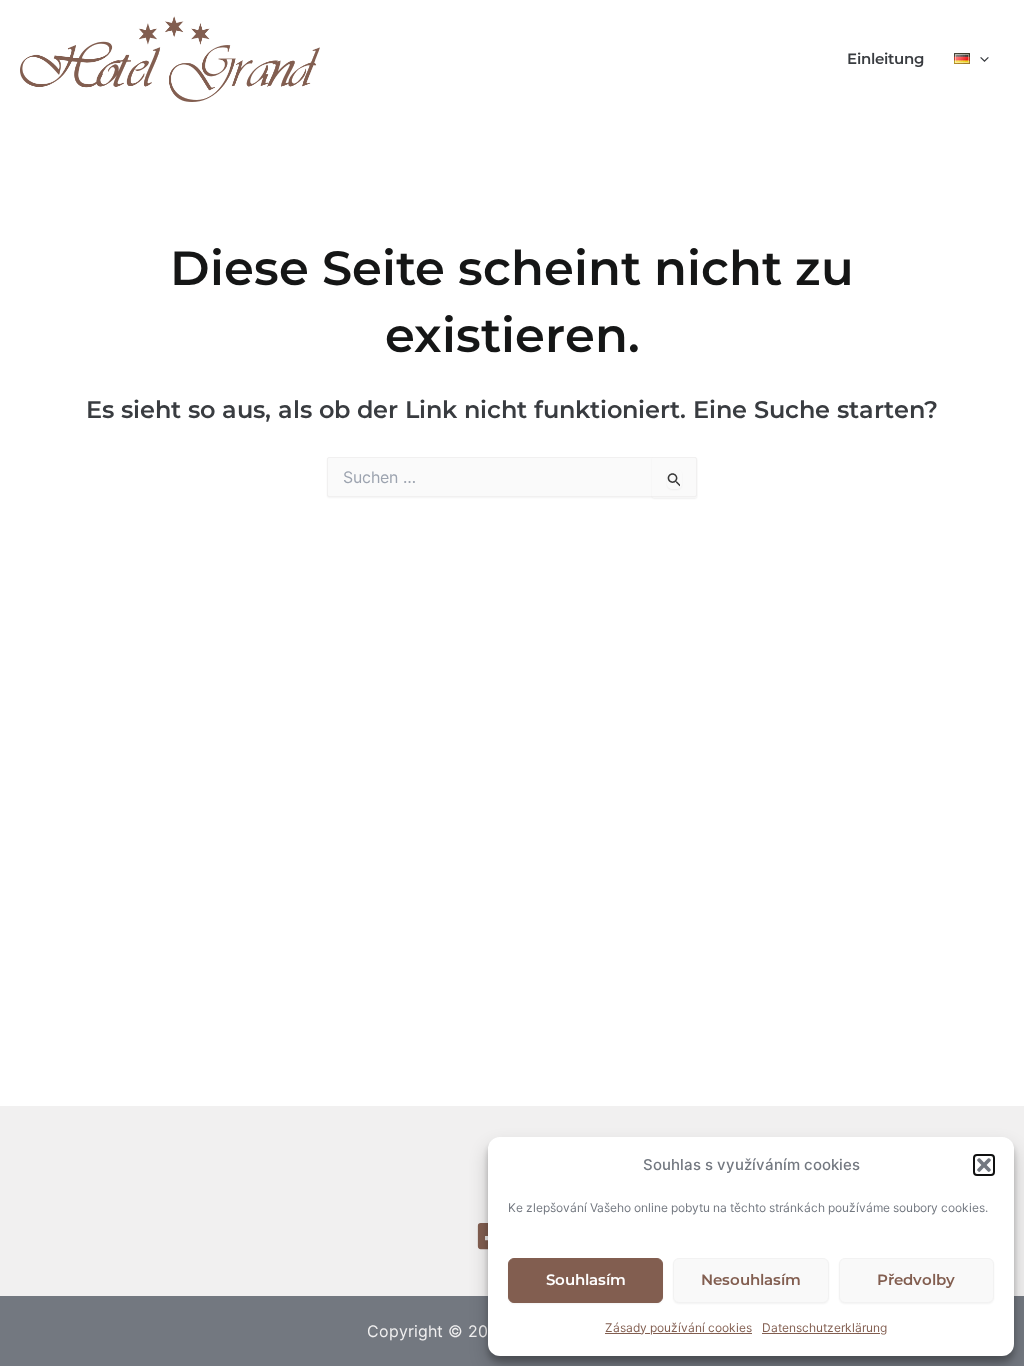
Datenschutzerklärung (824, 1327)
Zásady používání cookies (678, 1327)
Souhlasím (586, 1279)
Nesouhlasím (751, 1279)
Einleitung (885, 58)
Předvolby (916, 1279)
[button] (984, 1165)
